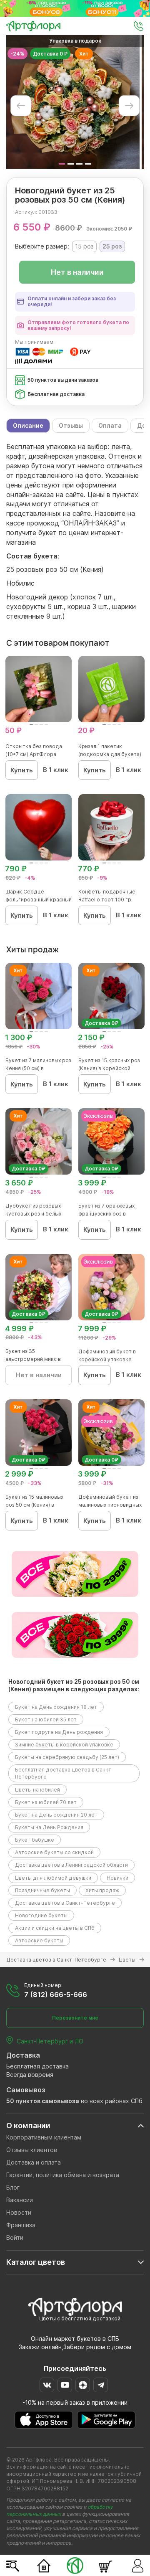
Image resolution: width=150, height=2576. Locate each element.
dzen (83, 2385)
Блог (13, 2187)
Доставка (23, 2055)
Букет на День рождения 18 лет (56, 1707)
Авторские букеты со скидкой (54, 1852)
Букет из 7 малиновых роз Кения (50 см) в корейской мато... (38, 1068)
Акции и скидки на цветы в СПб (55, 1928)
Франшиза (21, 2225)
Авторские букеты (39, 1940)
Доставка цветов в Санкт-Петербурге (65, 1903)
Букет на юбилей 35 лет (46, 1719)
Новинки (117, 1878)
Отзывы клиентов (32, 2150)
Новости (19, 2212)
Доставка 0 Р (50, 54)
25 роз (112, 246)
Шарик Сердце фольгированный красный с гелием (39, 900)
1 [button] (62, 164)
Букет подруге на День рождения (59, 1732)
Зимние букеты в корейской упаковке (64, 1745)
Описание (28, 425)
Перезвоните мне (75, 2018)
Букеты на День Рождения (49, 1827)
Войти (15, 2237)
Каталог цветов (36, 2262)
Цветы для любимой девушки (53, 1878)
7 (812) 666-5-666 (56, 1995)
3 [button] (79, 164)
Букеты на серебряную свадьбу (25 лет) (67, 1757)
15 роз (84, 246)
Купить (22, 770)
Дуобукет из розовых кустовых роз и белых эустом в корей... (33, 1214)
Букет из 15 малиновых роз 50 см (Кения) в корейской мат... (34, 1505)
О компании (28, 2126)
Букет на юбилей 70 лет (46, 1802)
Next (129, 106)
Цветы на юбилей (37, 1790)
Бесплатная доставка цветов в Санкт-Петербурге (64, 1773)
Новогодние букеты (41, 1915)
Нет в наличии (77, 272)
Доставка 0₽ (101, 1023)
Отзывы (71, 425)
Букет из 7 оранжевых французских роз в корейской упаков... (106, 1214)
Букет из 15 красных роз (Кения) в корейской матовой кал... (109, 1068)
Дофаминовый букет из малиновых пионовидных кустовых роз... (110, 1505)
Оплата (110, 425)
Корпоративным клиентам (44, 2137)
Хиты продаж (102, 1890)
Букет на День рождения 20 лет (56, 1815)
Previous (21, 106)
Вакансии (20, 2200)
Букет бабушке (35, 1840)
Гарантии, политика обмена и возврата (63, 2175)
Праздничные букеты (42, 1890)
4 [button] (88, 164)
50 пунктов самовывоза (43, 2101)
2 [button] (71, 164)
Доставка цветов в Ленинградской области (71, 1865)
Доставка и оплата (34, 2162)
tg (101, 2385)
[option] (73, 102)
